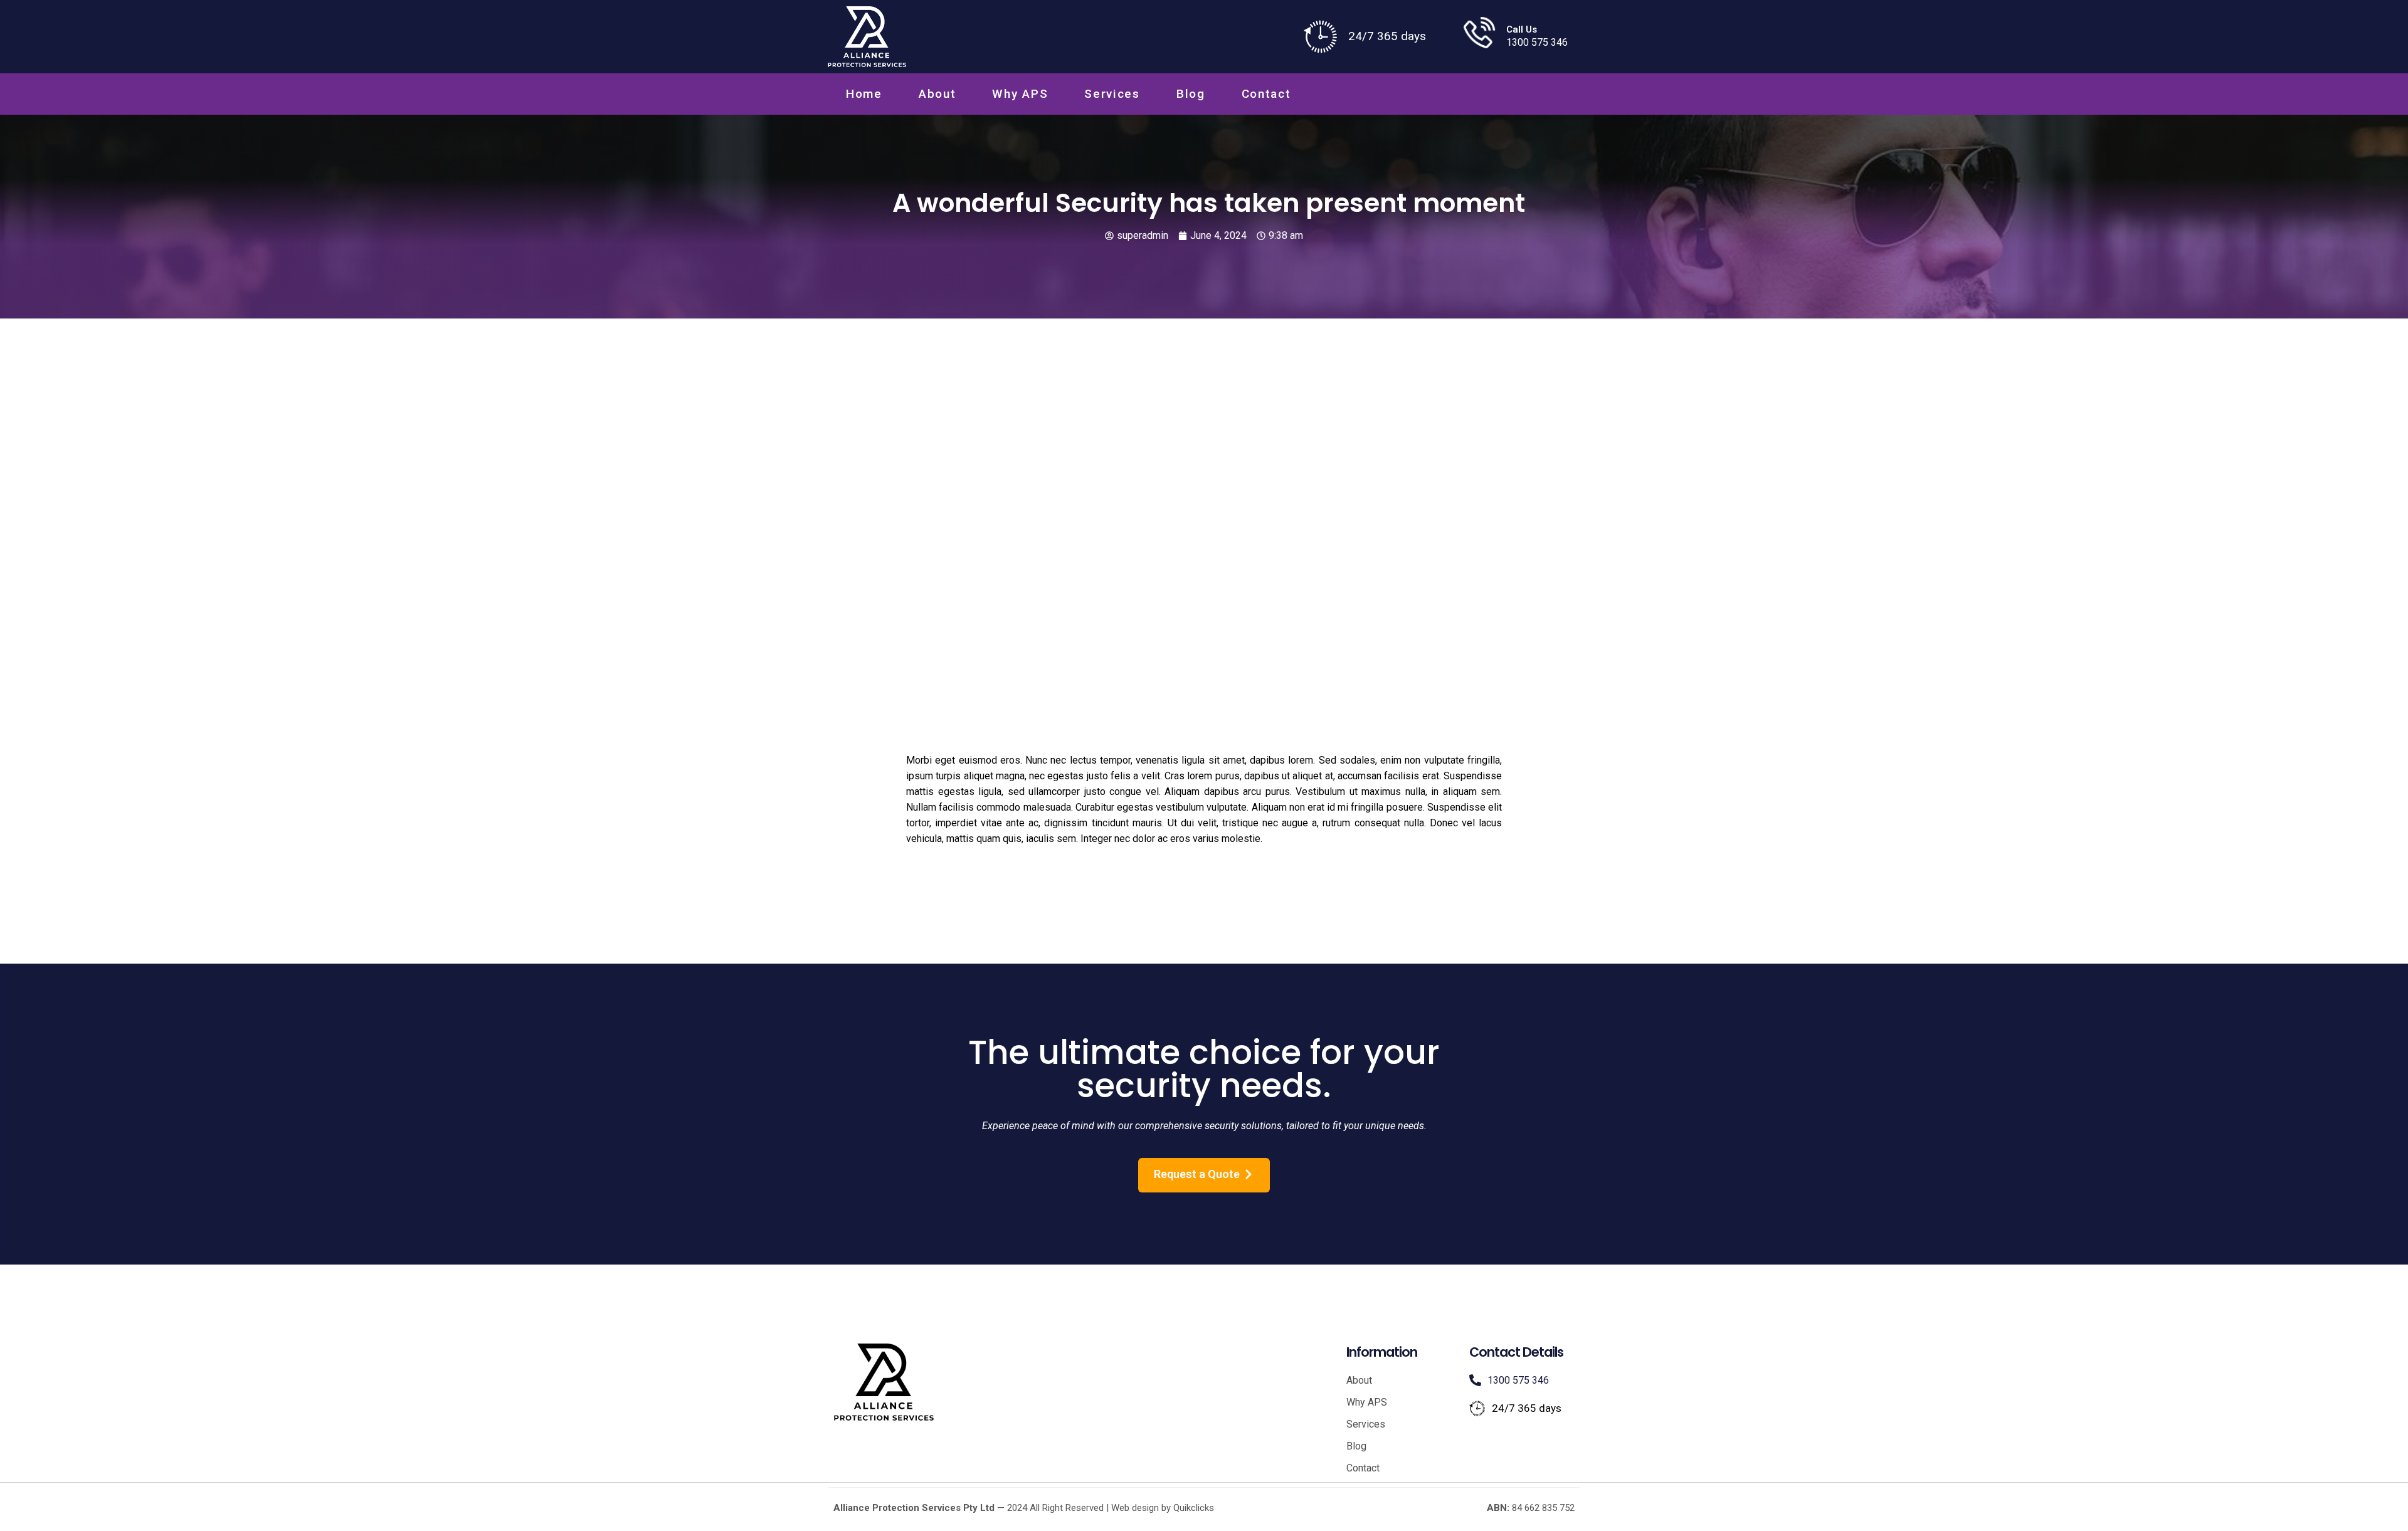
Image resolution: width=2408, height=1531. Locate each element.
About (937, 94)
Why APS (1020, 94)
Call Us (1522, 29)
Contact (1266, 94)
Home (864, 94)
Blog (1191, 94)
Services (1112, 94)
